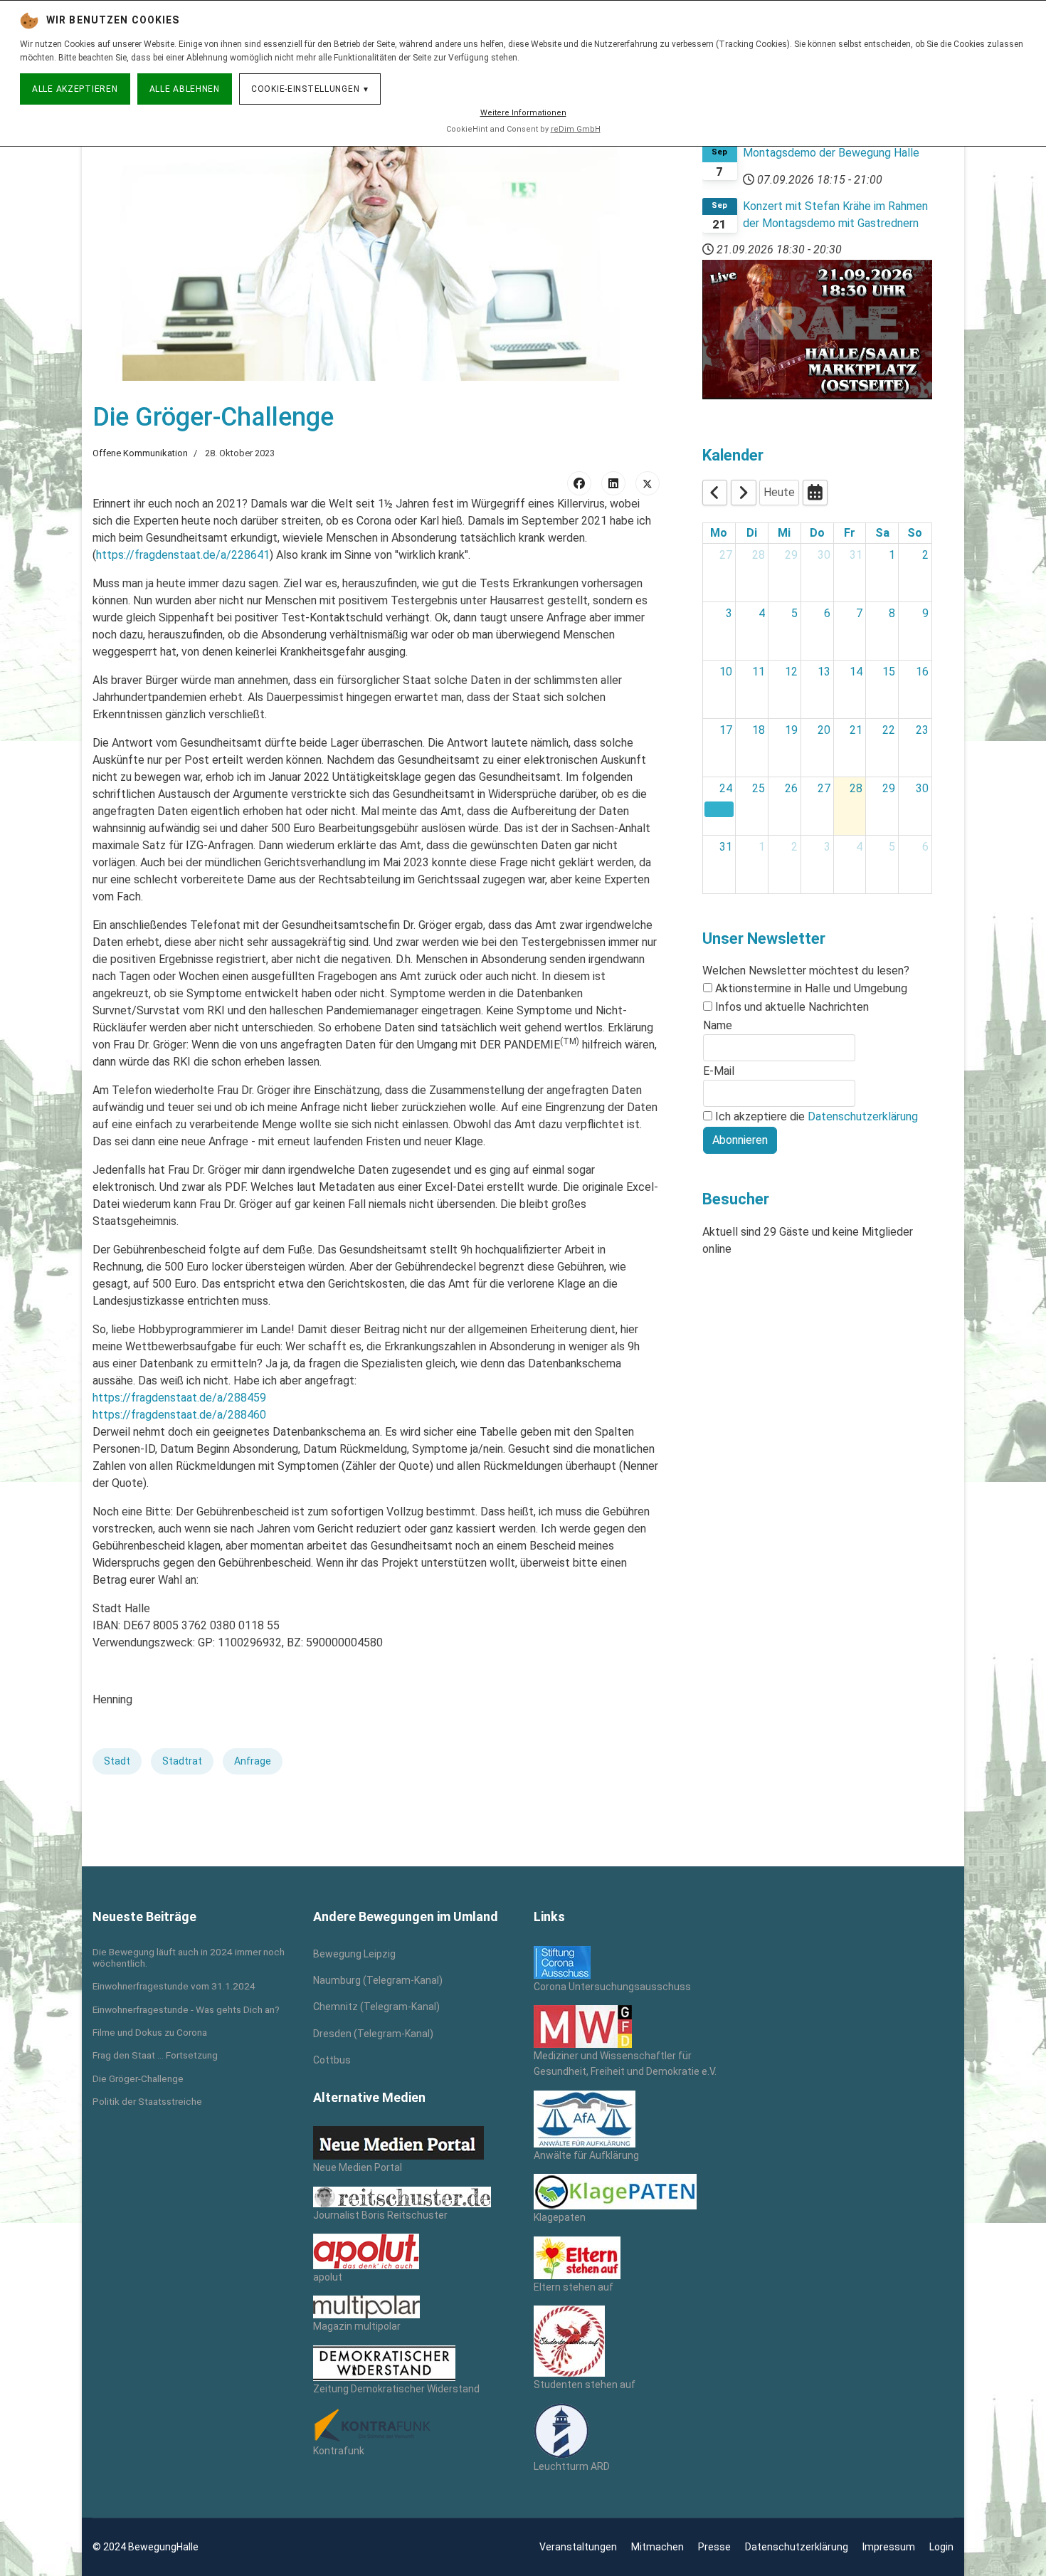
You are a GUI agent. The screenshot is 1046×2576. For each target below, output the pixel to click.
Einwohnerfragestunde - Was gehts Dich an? (186, 2009)
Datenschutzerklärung (863, 1116)
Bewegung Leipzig (354, 1954)
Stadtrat (182, 1761)
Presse (714, 2547)
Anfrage (253, 1761)
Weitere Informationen (523, 113)
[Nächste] (744, 493)
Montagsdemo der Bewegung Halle (831, 153)
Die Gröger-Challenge (138, 2078)
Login (941, 2547)
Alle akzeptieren (75, 89)
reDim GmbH (576, 129)
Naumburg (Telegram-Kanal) (378, 1980)
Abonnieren (740, 1140)
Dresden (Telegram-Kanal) (373, 2034)
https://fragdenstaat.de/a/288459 (179, 1398)
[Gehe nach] (815, 493)
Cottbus (332, 2060)
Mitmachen (657, 2547)
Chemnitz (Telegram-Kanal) (376, 2007)
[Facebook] (579, 483)
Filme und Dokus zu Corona (150, 2032)
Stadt (117, 1761)
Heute (779, 492)
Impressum (889, 2547)
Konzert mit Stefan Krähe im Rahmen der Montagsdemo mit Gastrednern (835, 215)
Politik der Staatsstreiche (147, 2101)
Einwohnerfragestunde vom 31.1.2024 (174, 1986)
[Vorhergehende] (715, 493)
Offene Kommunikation (140, 453)
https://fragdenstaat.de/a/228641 (183, 555)
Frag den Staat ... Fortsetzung (155, 2055)
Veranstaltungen (578, 2547)
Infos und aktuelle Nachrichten (792, 1007)
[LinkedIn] (613, 483)
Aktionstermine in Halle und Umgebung (811, 988)
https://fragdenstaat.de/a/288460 (179, 1415)
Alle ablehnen (185, 89)
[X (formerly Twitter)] (648, 483)
